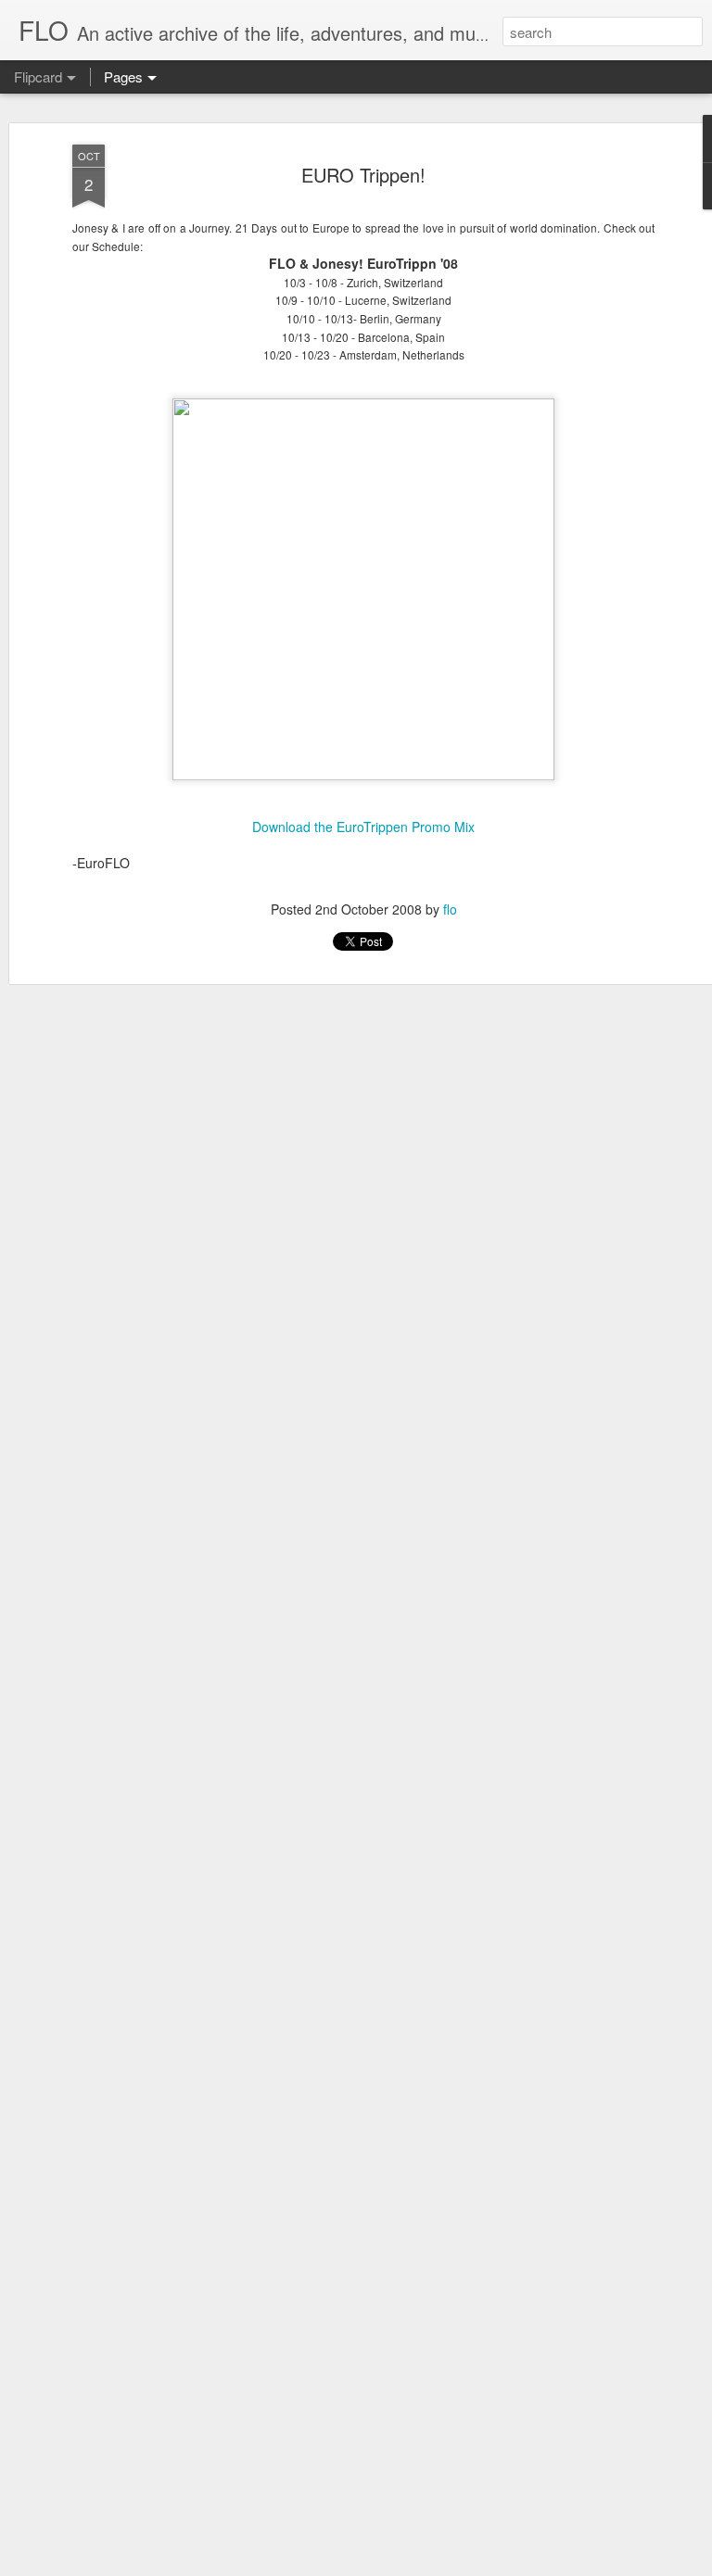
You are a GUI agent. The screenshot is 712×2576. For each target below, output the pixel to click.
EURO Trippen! (363, 175)
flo (450, 909)
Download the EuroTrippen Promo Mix (363, 827)
